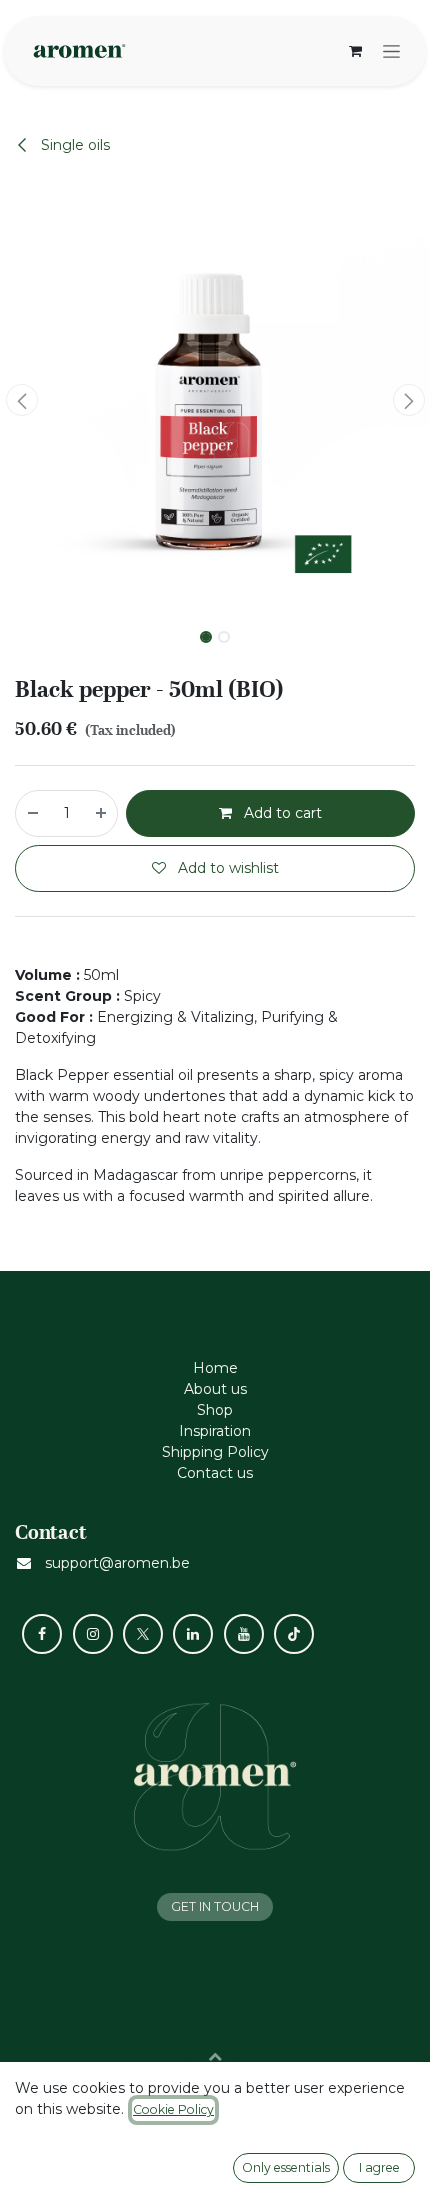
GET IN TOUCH (215, 1906)
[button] (21, 400)
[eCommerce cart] (355, 51)
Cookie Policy (173, 2109)
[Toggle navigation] (391, 51)
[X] (143, 1634)
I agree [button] (379, 2167)
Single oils (73, 145)
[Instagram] (93, 1634)
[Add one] (102, 813)
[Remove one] (32, 813)
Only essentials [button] (286, 2167)
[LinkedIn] (193, 1634)
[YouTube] (244, 1634)
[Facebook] (42, 1634)
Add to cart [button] (281, 813)
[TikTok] (294, 1634)
